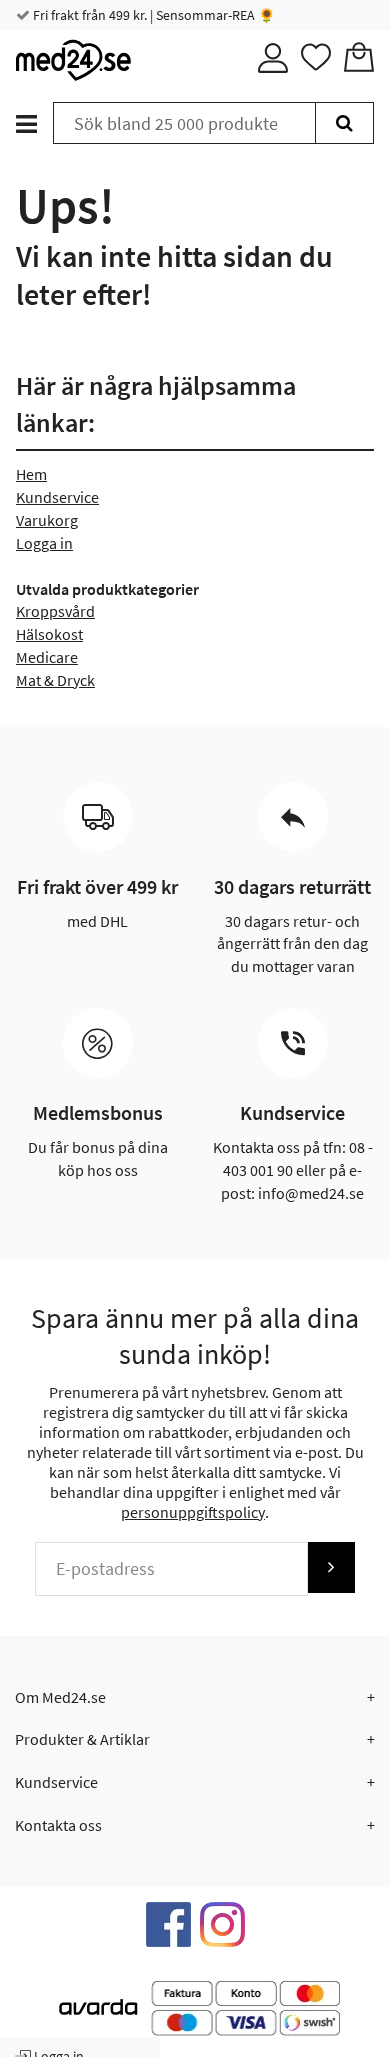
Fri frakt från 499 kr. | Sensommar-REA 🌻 (152, 15)
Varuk (35, 520)
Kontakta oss (58, 1825)
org (66, 520)
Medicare (47, 657)
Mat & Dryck (55, 680)
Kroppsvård (55, 611)
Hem (31, 474)
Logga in (44, 543)
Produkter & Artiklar (82, 1739)
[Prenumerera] (331, 1567)
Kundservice (57, 497)
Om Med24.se (60, 1697)
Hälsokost (49, 634)
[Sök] (344, 123)
